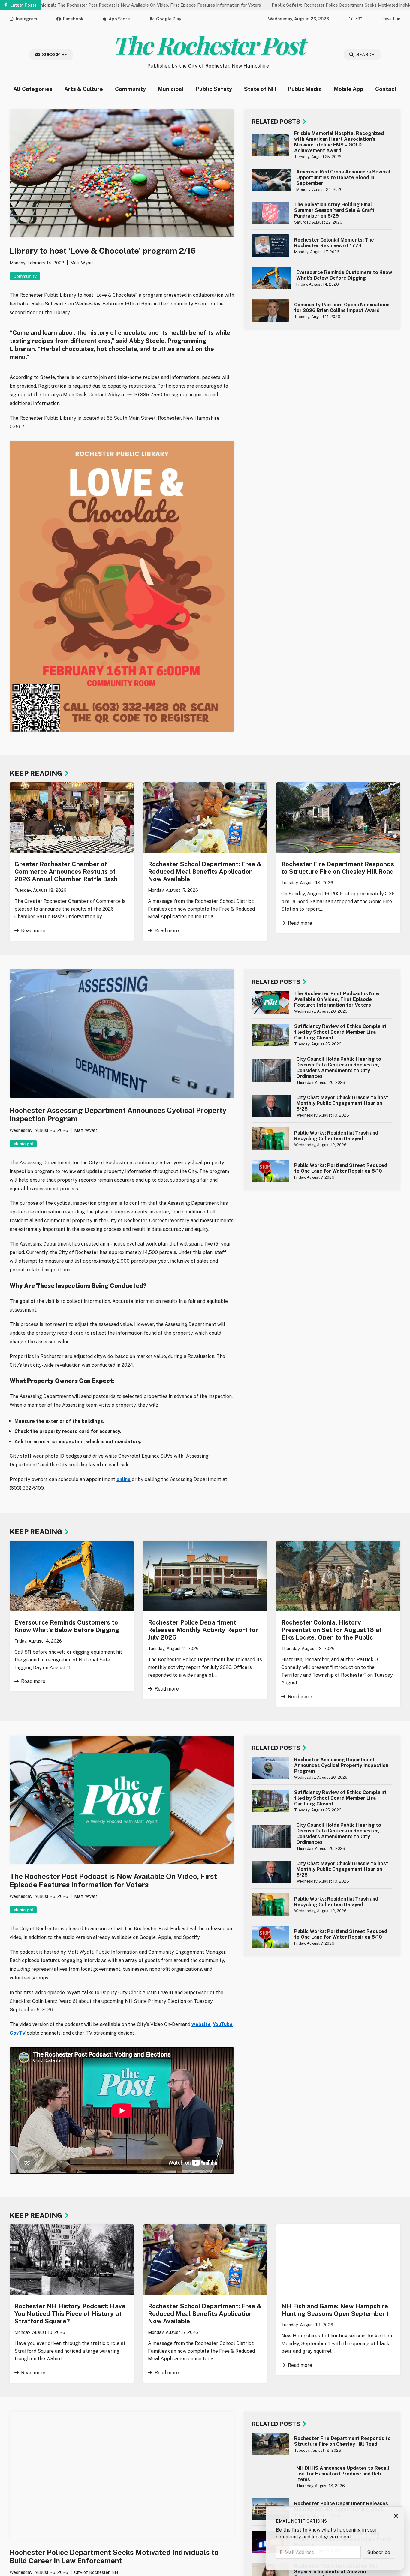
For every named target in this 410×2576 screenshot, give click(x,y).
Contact (386, 89)
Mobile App (348, 89)
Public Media (305, 89)
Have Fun (391, 19)
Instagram (26, 19)
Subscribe (55, 54)
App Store (119, 19)
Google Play (169, 19)
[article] (322, 145)
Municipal (171, 89)
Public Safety (214, 89)
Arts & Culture (84, 89)
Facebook (73, 19)
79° (358, 19)
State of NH (260, 89)
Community (130, 89)
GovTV (18, 2033)
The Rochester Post (208, 45)
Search (366, 54)
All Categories (33, 89)
